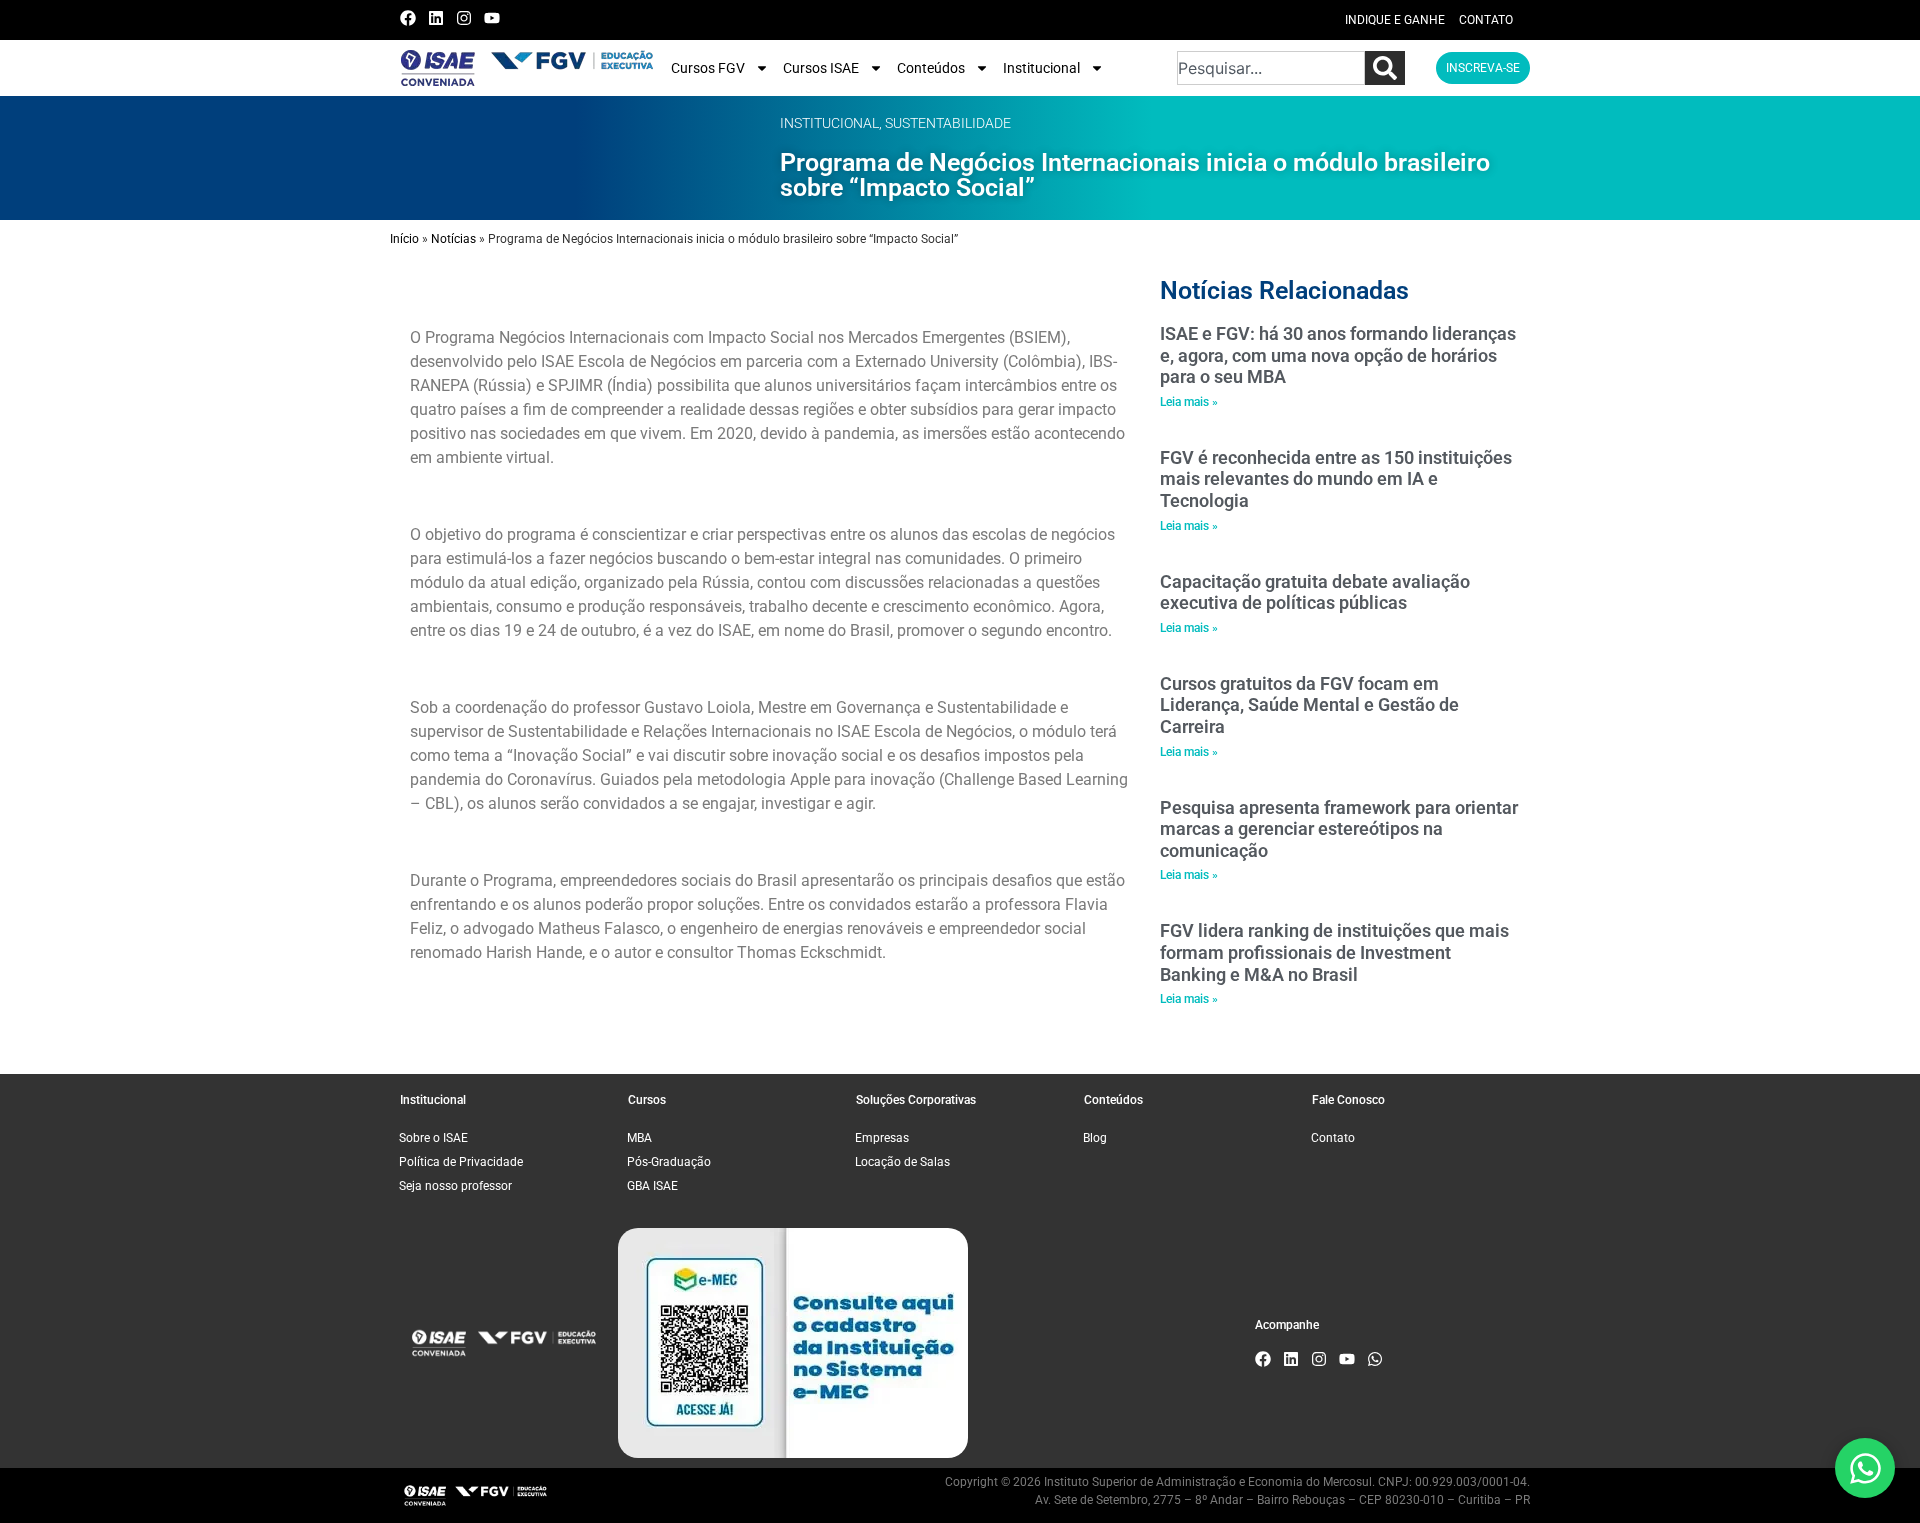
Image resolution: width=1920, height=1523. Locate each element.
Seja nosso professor (455, 1186)
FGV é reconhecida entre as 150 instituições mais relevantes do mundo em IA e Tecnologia (1336, 479)
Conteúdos (931, 68)
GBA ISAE (652, 1186)
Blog (1095, 1138)
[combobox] (1271, 68)
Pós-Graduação (669, 1162)
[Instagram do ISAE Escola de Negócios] (468, 18)
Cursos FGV (708, 68)
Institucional (1041, 68)
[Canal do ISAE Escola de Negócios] (496, 18)
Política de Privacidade (461, 1162)
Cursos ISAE (821, 68)
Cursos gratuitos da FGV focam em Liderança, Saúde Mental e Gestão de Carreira (1309, 705)
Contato (1486, 20)
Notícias (453, 239)
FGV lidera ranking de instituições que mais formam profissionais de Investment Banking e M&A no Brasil (1334, 952)
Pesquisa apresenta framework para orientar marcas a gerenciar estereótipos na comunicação (1339, 829)
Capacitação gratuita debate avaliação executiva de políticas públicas (1315, 592)
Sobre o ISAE (433, 1138)
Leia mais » (1189, 402)
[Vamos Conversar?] (1865, 1468)
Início (404, 239)
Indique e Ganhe (1395, 20)
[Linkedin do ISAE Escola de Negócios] (440, 18)
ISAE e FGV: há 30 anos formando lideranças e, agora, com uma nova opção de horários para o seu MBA (1338, 355)
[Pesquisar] (1385, 68)
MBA (639, 1138)
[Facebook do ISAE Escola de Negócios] (412, 18)
